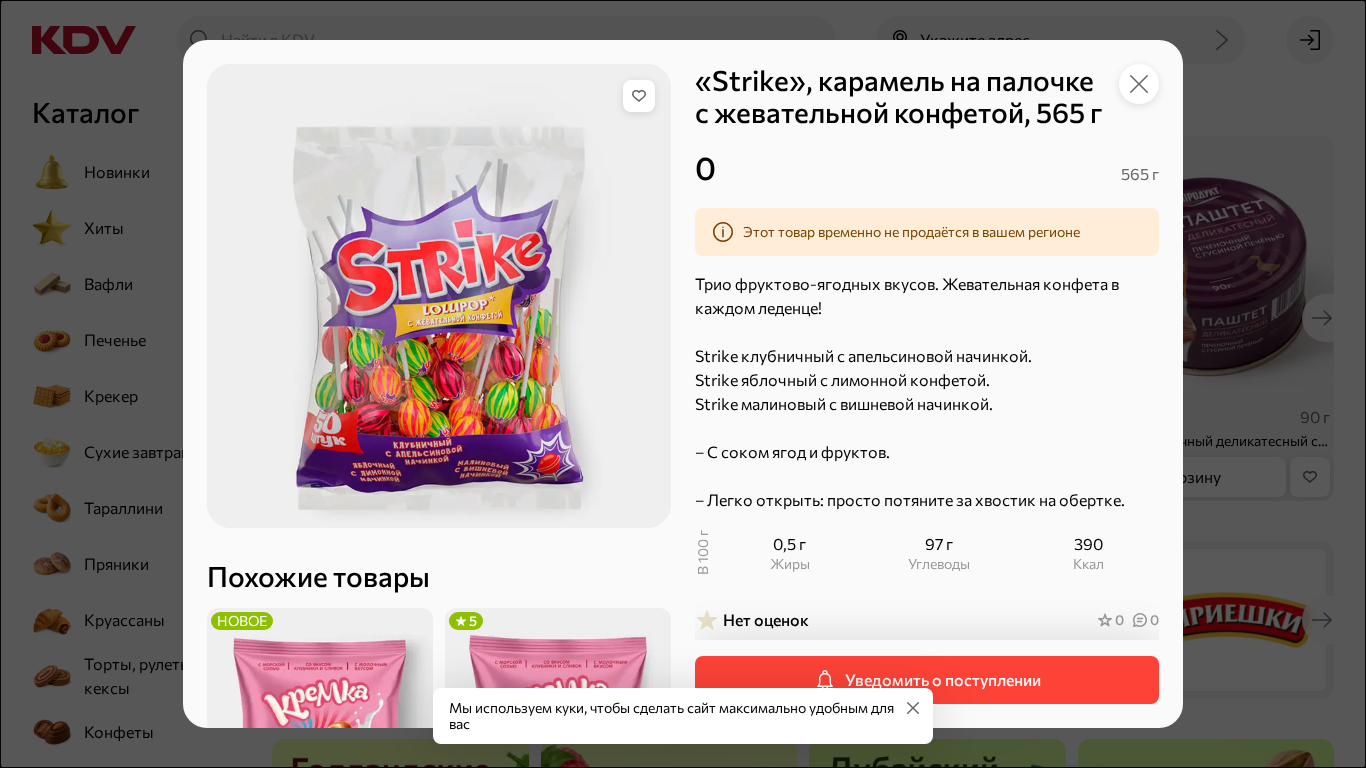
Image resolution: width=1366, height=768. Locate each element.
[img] (639, 96)
